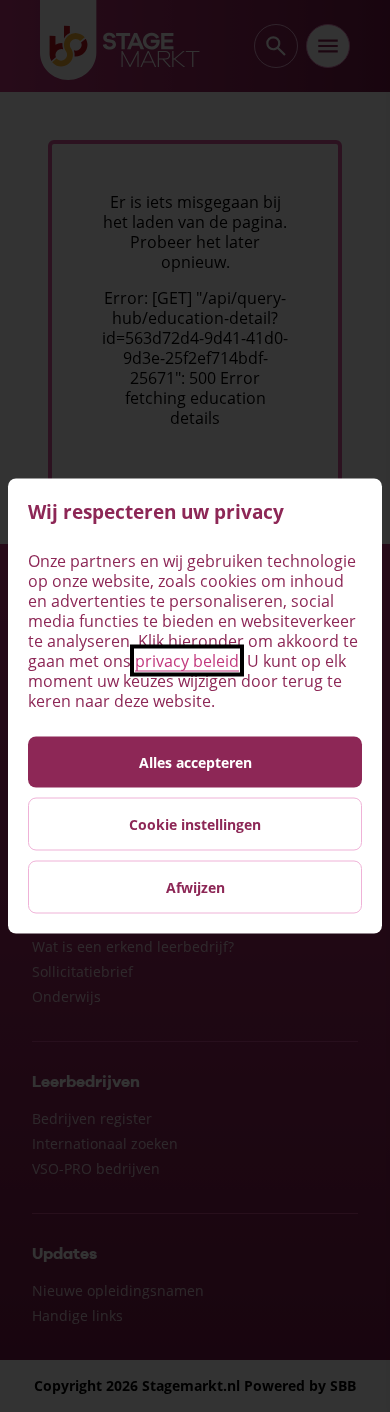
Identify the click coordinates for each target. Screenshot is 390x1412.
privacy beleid (187, 661)
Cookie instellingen (195, 824)
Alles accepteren (195, 762)
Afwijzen (195, 887)
